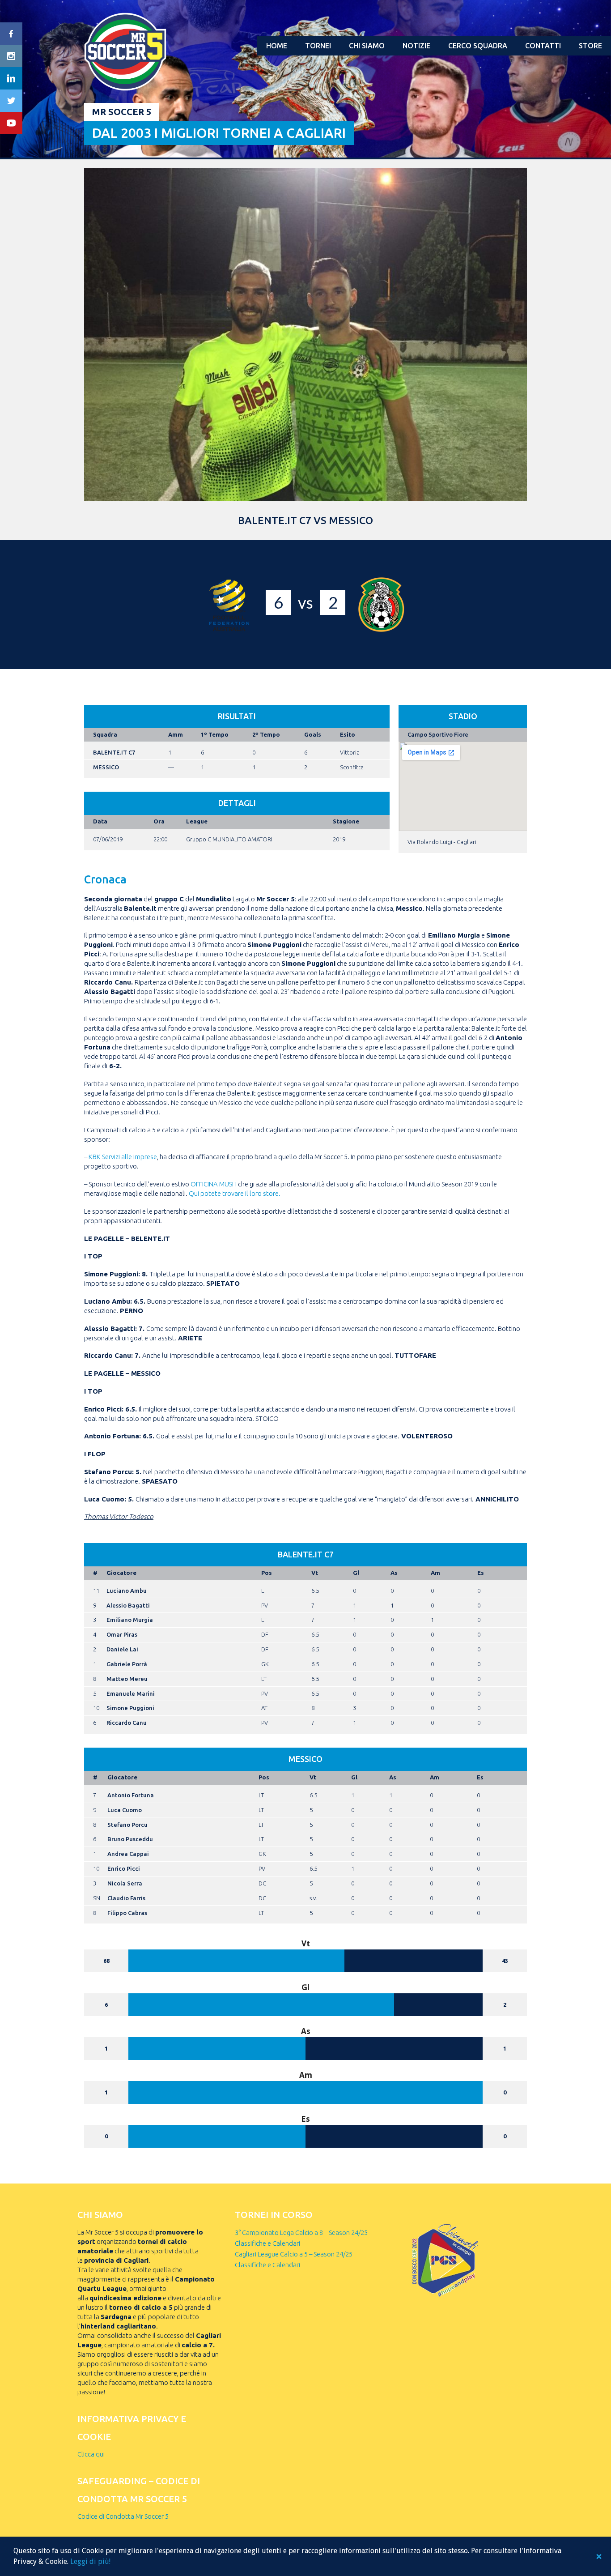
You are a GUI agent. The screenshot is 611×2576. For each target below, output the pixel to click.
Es (481, 1573)
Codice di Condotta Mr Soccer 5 (123, 2516)
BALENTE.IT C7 (114, 752)
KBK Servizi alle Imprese (123, 1157)
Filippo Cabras (127, 1913)
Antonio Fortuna (131, 1795)
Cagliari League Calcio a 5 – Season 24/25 (294, 2254)
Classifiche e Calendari (267, 2243)
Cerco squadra (478, 46)
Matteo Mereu (127, 1679)
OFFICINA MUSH (214, 1184)
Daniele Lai (122, 1649)
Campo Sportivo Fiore (438, 734)
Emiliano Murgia (130, 1620)
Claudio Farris (126, 1898)
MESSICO (106, 767)
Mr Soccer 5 (122, 112)
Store (590, 46)
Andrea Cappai (128, 1854)
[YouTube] (11, 123)
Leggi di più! (90, 2561)
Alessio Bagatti (128, 1605)
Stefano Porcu (127, 1825)
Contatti (543, 46)
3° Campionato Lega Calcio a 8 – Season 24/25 (301, 2233)
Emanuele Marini (131, 1693)
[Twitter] (11, 101)
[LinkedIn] (11, 78)
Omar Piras (122, 1634)
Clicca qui (91, 2454)
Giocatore (121, 1573)
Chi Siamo (367, 46)
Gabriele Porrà (127, 1664)
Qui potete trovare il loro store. (235, 1193)
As (394, 1573)
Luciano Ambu (127, 1591)
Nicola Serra (125, 1883)
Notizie (416, 46)
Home (277, 46)
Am (435, 1573)
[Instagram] (11, 56)
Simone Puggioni (130, 1708)
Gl (356, 1573)
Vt (315, 1573)
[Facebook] (11, 34)
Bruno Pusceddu (130, 1839)
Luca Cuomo (125, 1810)
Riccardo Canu (127, 1723)
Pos (267, 1573)
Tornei (318, 46)
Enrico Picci (124, 1868)
